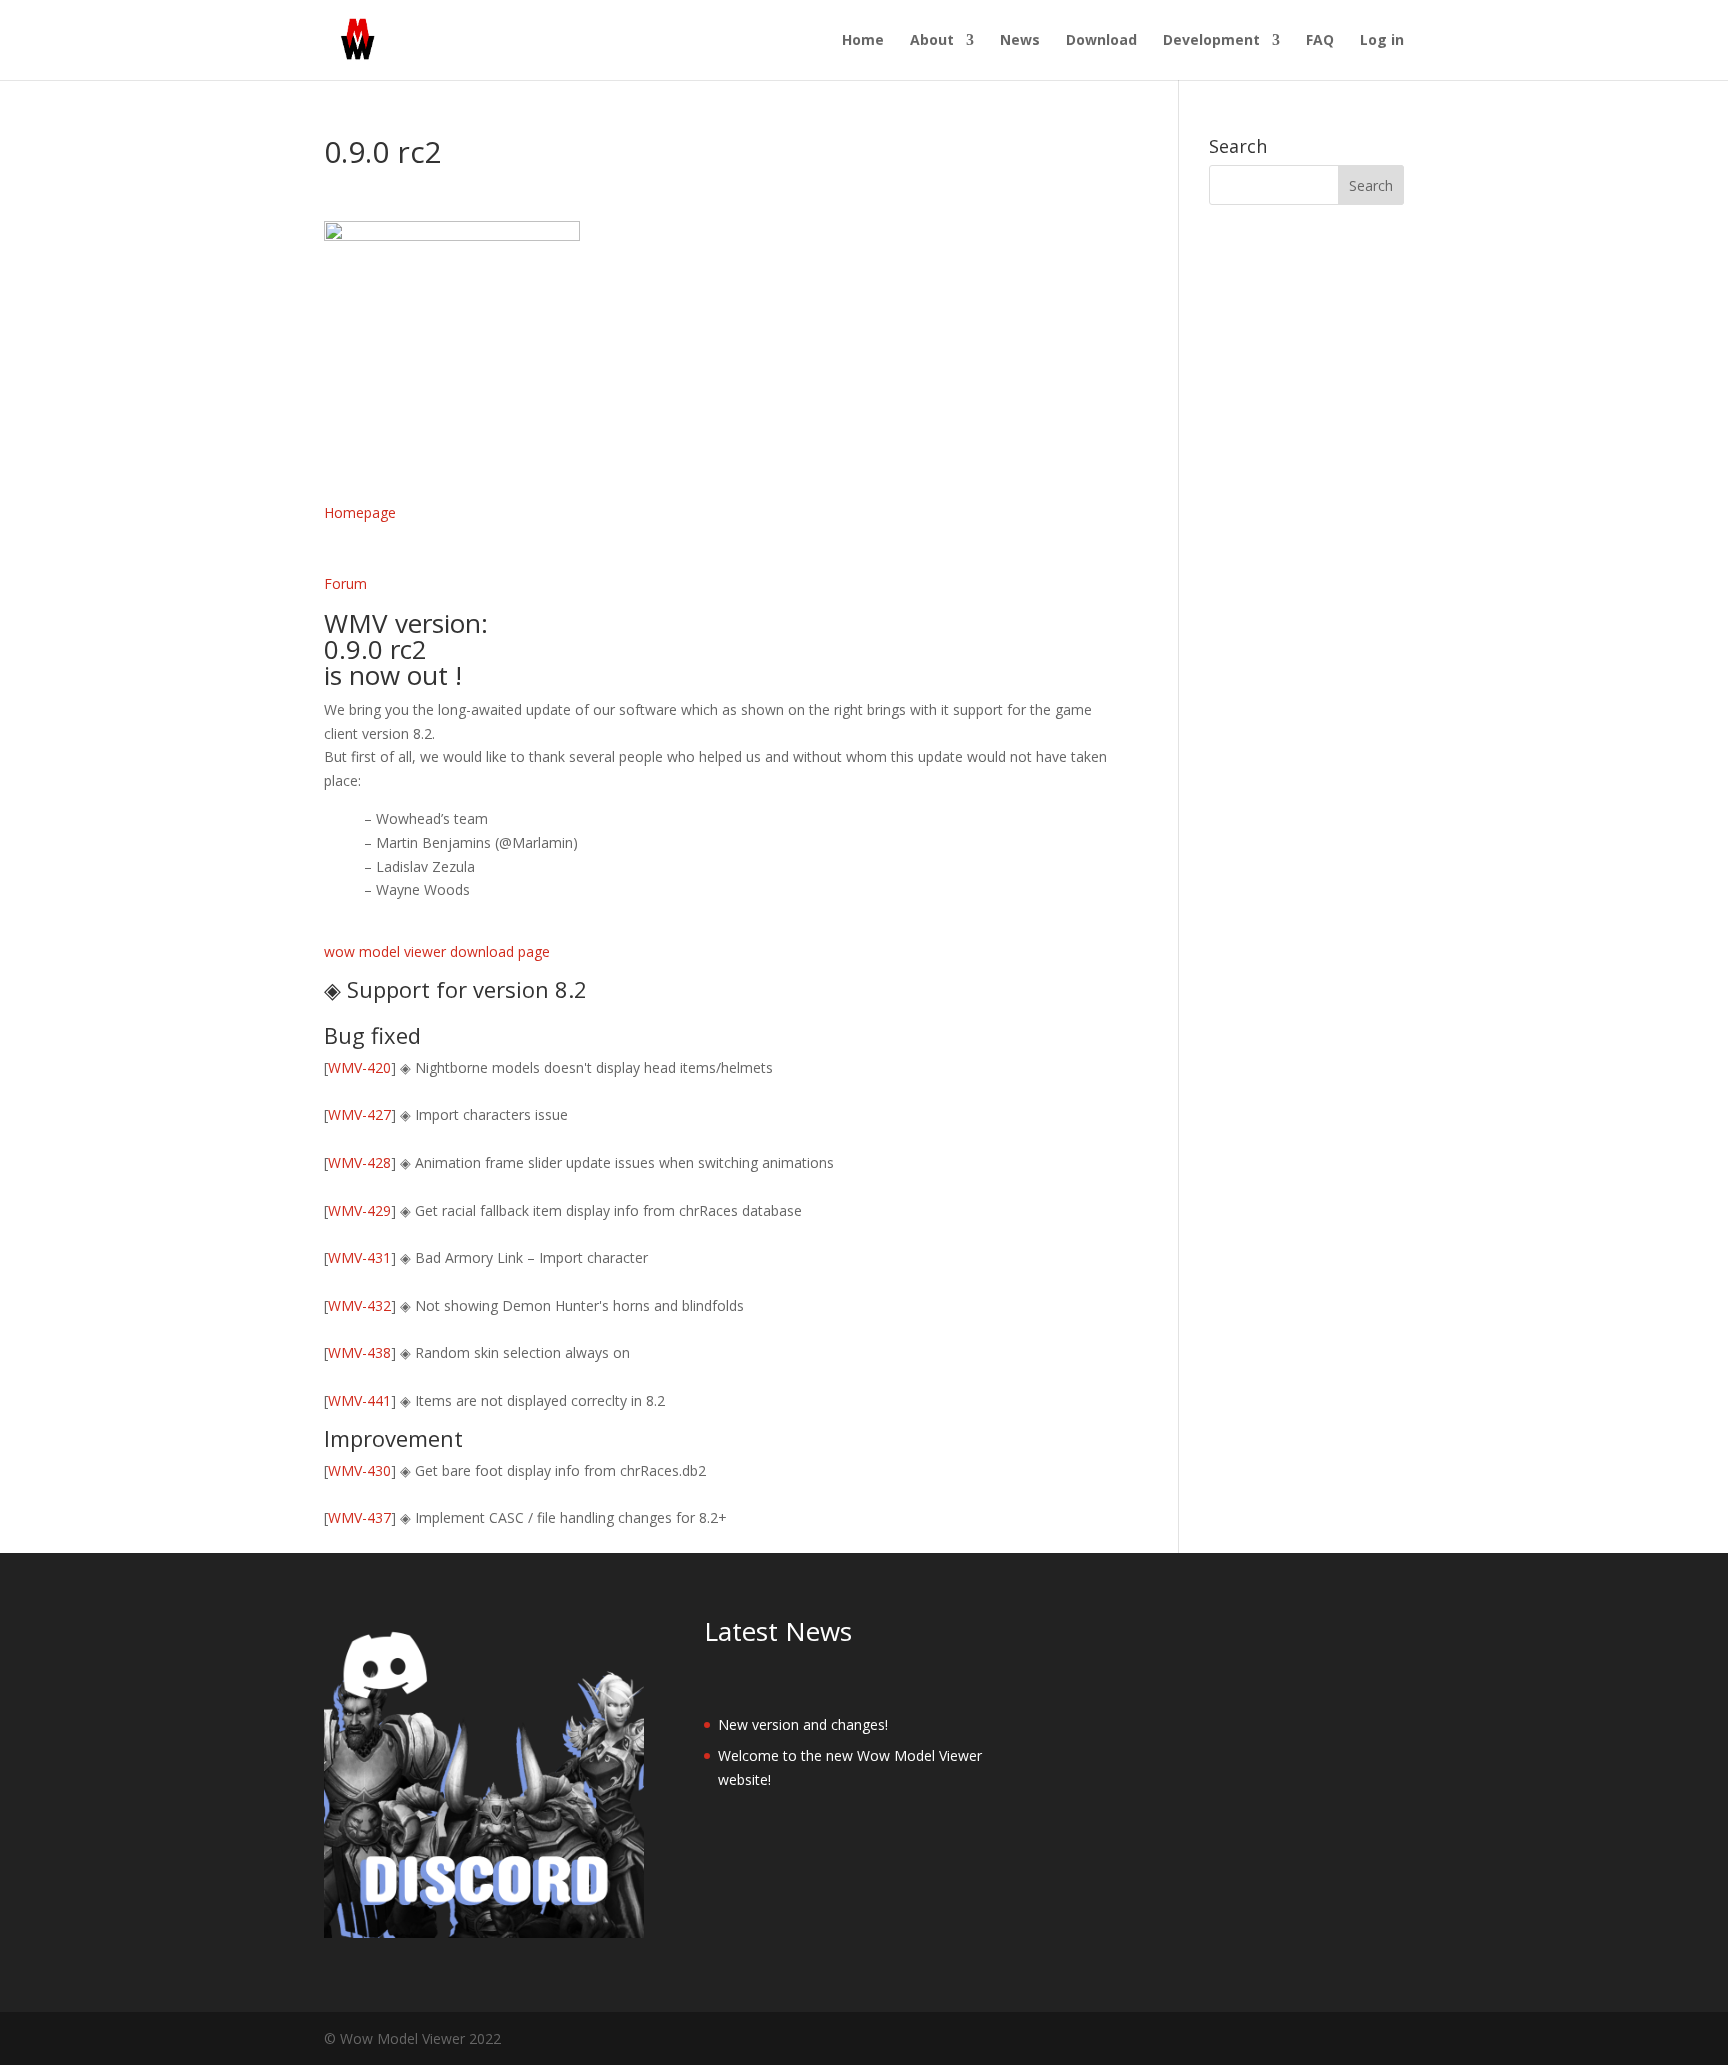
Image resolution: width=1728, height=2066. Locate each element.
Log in (1382, 41)
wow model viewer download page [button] (437, 951)
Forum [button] (345, 583)
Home (863, 41)
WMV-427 (359, 1114)
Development (1211, 41)
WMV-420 (359, 1067)
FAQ (1320, 41)
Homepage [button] (360, 512)
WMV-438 (359, 1352)
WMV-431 (359, 1257)
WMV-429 (359, 1210)
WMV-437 (359, 1517)
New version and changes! (803, 1724)
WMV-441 (359, 1400)
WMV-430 (359, 1470)
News (1020, 41)
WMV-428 (359, 1162)
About (932, 41)
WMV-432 (359, 1305)
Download (1101, 41)
